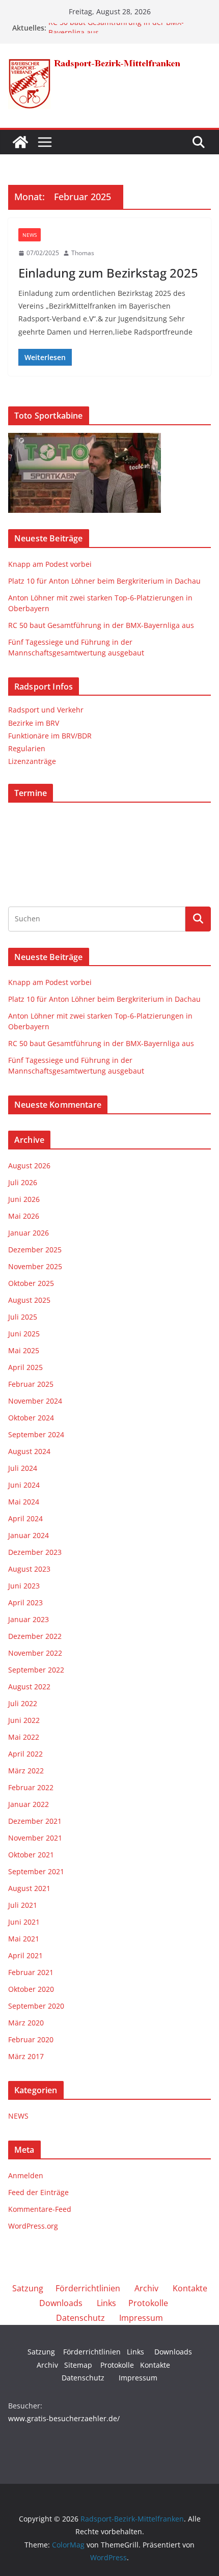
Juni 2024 (24, 1485)
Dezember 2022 (35, 1636)
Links (106, 2303)
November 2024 (35, 1401)
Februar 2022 (31, 1787)
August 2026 (29, 1166)
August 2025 (29, 1300)
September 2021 (36, 1871)
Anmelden (26, 2175)
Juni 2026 (24, 1199)
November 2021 (35, 1838)
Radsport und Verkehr (46, 710)
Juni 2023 (24, 1586)
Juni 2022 (24, 1720)
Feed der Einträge (38, 2192)
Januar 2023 (29, 1619)
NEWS (30, 235)
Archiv (146, 2288)
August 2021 (29, 1888)
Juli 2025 (23, 1317)
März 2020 (26, 2023)
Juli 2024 (23, 1468)
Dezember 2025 (35, 1250)
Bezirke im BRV (34, 723)
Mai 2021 (24, 1939)
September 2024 (36, 1434)
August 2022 (29, 1687)
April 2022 (25, 1754)
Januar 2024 (29, 1535)
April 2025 (25, 1367)
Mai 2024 (24, 1502)
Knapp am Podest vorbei (50, 564)
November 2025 (35, 1266)
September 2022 (36, 1670)
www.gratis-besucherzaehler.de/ (64, 2418)
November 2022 (35, 1653)
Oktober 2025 (31, 1283)
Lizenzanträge (32, 761)
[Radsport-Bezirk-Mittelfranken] (20, 142)
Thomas (83, 253)
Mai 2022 (24, 1737)
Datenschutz (80, 2318)
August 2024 (29, 1451)
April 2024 (25, 1518)
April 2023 (25, 1602)
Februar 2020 (31, 2039)
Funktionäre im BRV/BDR (50, 736)
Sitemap (78, 2365)
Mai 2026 (24, 1216)
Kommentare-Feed (40, 2209)
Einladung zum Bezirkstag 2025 (108, 273)
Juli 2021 (23, 1905)
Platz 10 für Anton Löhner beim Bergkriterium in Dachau (104, 581)
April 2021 (25, 1955)
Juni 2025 (24, 1334)
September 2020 (36, 2006)
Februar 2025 (31, 1384)
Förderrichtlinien (88, 2288)
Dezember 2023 (35, 1552)
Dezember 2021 (35, 1821)
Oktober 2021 (31, 1855)
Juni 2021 (24, 1922)
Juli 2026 (23, 1182)
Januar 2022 (29, 1804)
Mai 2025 (24, 1350)
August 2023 (29, 1569)
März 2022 (26, 1771)
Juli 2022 (23, 1703)
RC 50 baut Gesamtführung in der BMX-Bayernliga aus (101, 625)
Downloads (61, 2303)
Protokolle (148, 2303)
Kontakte (190, 2288)
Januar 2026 (29, 1233)
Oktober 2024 (31, 1418)
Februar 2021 (31, 1972)
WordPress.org (33, 2226)
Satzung (28, 2288)
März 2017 (26, 2056)
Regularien (27, 748)
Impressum (141, 2318)
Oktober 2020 (31, 1989)
